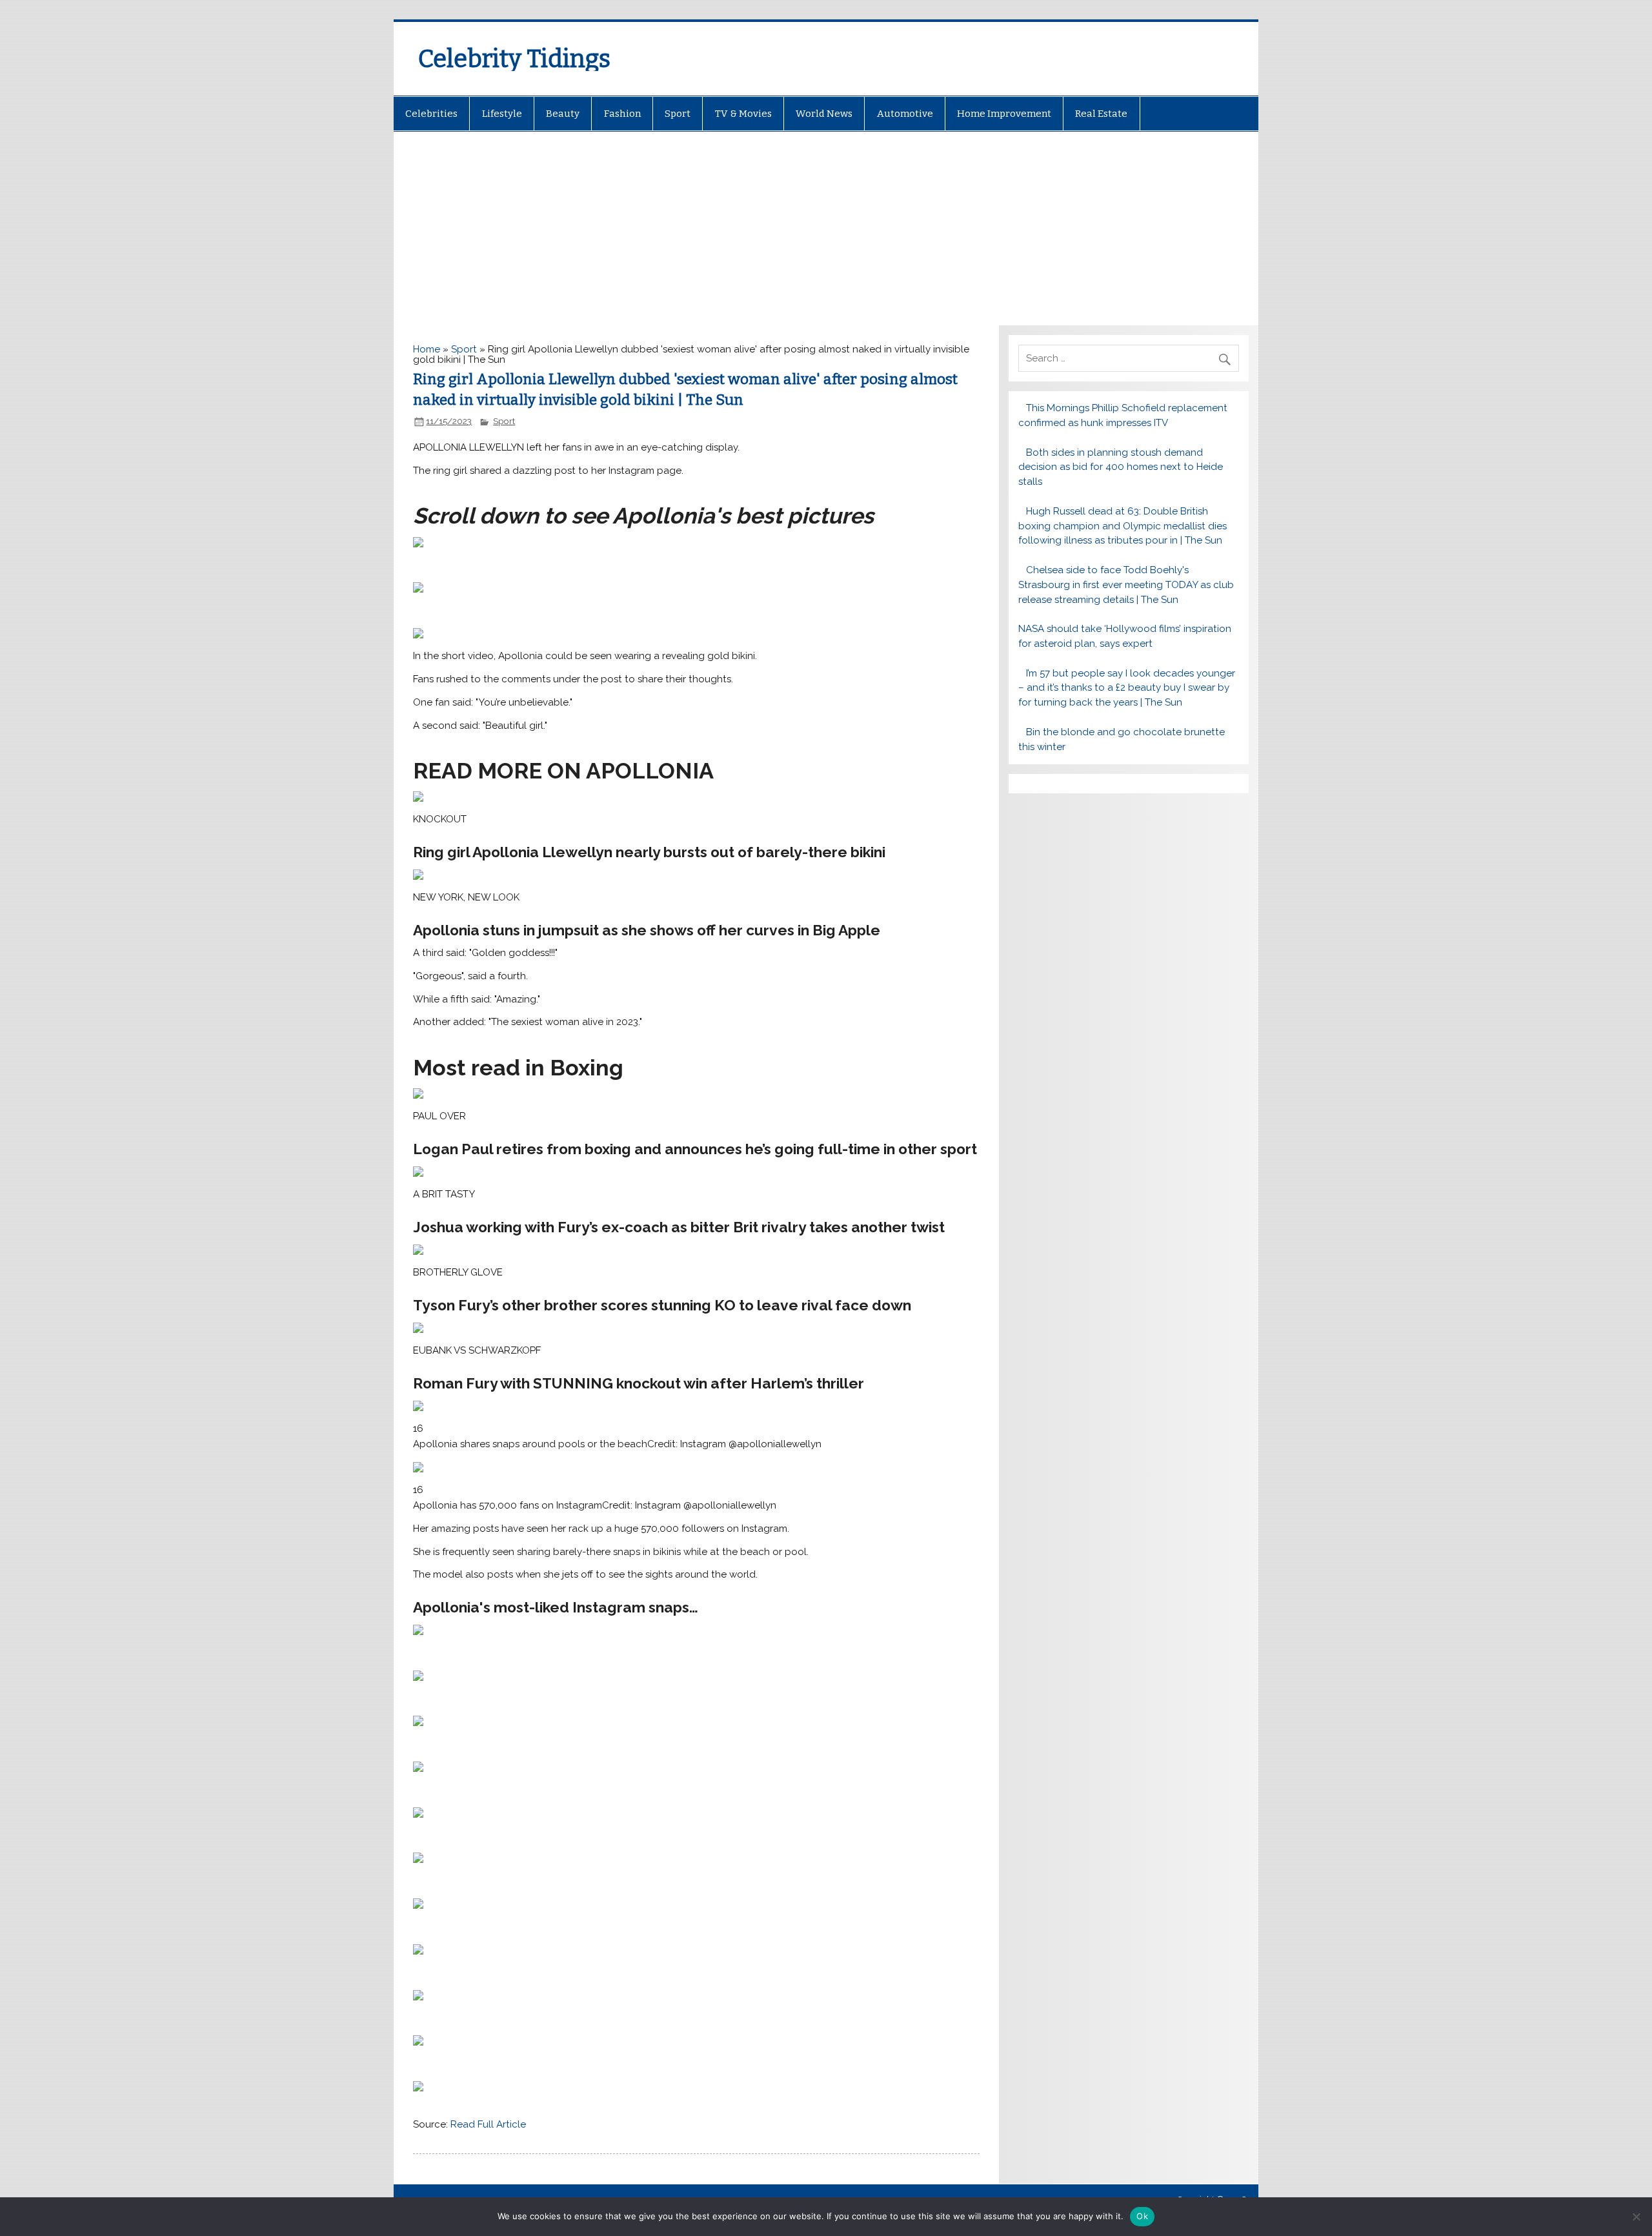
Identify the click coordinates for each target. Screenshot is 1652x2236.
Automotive (905, 114)
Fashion (622, 114)
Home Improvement (1004, 114)
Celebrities (431, 114)
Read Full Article (488, 2124)
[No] (1636, 2217)
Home (427, 349)
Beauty (563, 114)
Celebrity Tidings (514, 59)
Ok (1142, 2216)
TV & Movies (743, 114)
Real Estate (1101, 114)
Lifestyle (502, 114)
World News (824, 114)
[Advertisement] (826, 229)
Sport (678, 114)
